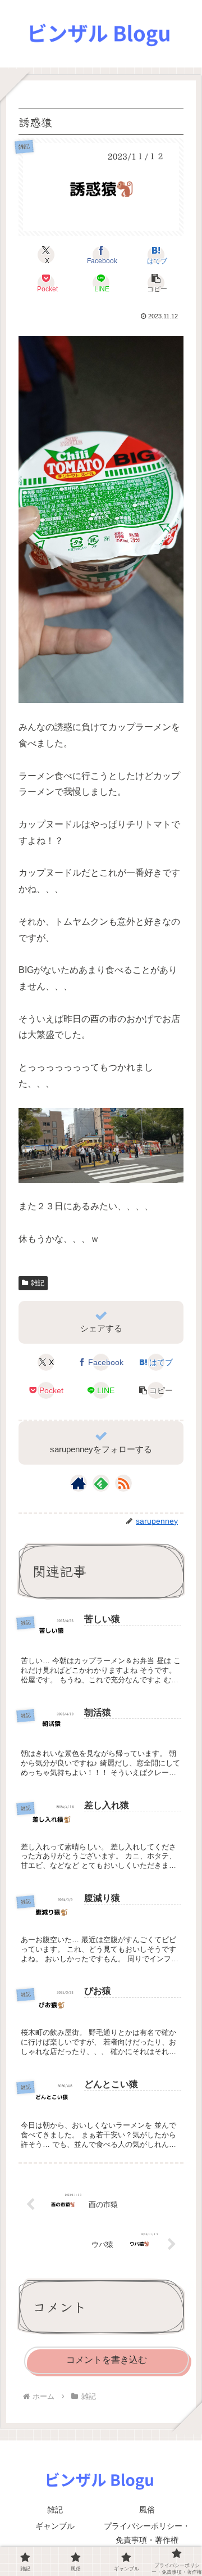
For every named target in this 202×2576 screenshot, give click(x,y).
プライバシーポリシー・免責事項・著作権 (147, 2533)
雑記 (38, 1283)
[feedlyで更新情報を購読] (101, 1483)
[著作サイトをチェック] (79, 1483)
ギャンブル (55, 2526)
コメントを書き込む (107, 2360)
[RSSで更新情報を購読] (123, 1483)
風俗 (147, 2510)
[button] (156, 283)
